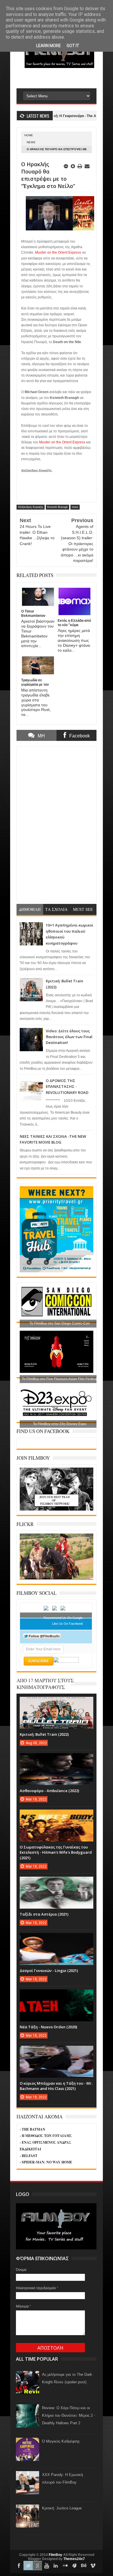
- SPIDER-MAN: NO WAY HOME (46, 2162)
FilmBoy (55, 2555)
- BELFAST (29, 2156)
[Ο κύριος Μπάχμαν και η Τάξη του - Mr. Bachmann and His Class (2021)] (57, 2052)
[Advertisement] (65, 78)
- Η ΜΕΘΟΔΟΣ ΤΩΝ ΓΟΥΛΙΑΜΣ (46, 2136)
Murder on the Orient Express (58, 252)
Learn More (49, 46)
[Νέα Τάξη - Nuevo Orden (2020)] (57, 1995)
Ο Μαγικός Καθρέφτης (61, 2441)
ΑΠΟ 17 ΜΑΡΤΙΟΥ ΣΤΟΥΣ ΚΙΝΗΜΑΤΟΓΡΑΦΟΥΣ (45, 1684)
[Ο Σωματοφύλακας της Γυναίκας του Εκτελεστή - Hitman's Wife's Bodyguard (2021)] (57, 1815)
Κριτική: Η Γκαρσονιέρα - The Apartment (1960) (58, 116)
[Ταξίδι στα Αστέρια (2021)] (57, 1882)
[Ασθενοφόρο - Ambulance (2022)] (57, 1759)
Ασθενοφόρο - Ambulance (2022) (49, 1791)
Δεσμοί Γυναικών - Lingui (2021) (49, 1970)
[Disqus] (57, 823)
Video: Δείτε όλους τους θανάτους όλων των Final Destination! (69, 1037)
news (31, 142)
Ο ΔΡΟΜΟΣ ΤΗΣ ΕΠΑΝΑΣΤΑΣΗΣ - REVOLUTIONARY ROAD (67, 1087)
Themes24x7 (74, 2559)
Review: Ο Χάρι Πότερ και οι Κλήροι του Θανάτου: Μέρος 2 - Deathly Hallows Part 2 (69, 2415)
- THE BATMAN (32, 2129)
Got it (73, 46)
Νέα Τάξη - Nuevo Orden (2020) (48, 2027)
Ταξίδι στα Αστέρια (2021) (44, 1914)
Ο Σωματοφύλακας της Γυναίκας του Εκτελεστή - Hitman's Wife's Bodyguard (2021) (56, 1852)
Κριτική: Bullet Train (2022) (44, 1734)
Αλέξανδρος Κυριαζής (31, 507)
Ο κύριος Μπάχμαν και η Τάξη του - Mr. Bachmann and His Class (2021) (56, 2086)
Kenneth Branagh (58, 507)
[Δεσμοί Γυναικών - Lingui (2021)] (57, 1939)
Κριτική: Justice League (62, 2508)
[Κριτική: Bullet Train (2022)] (57, 1703)
